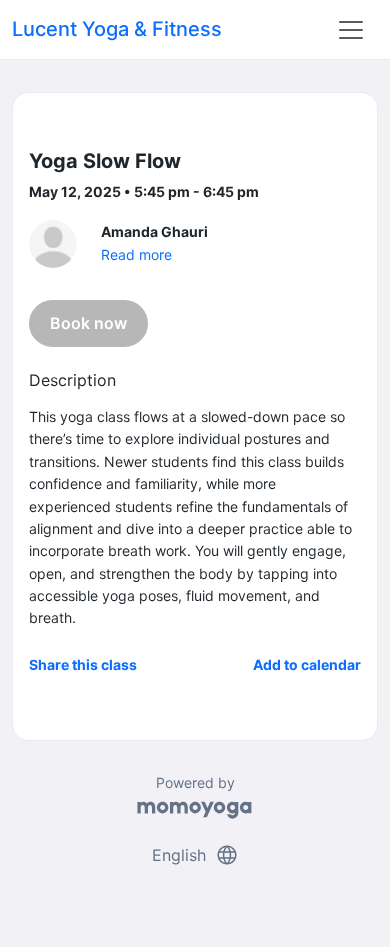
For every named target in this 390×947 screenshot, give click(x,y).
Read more (136, 254)
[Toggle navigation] (351, 30)
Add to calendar (307, 664)
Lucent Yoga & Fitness (117, 29)
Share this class (83, 664)
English (195, 855)
